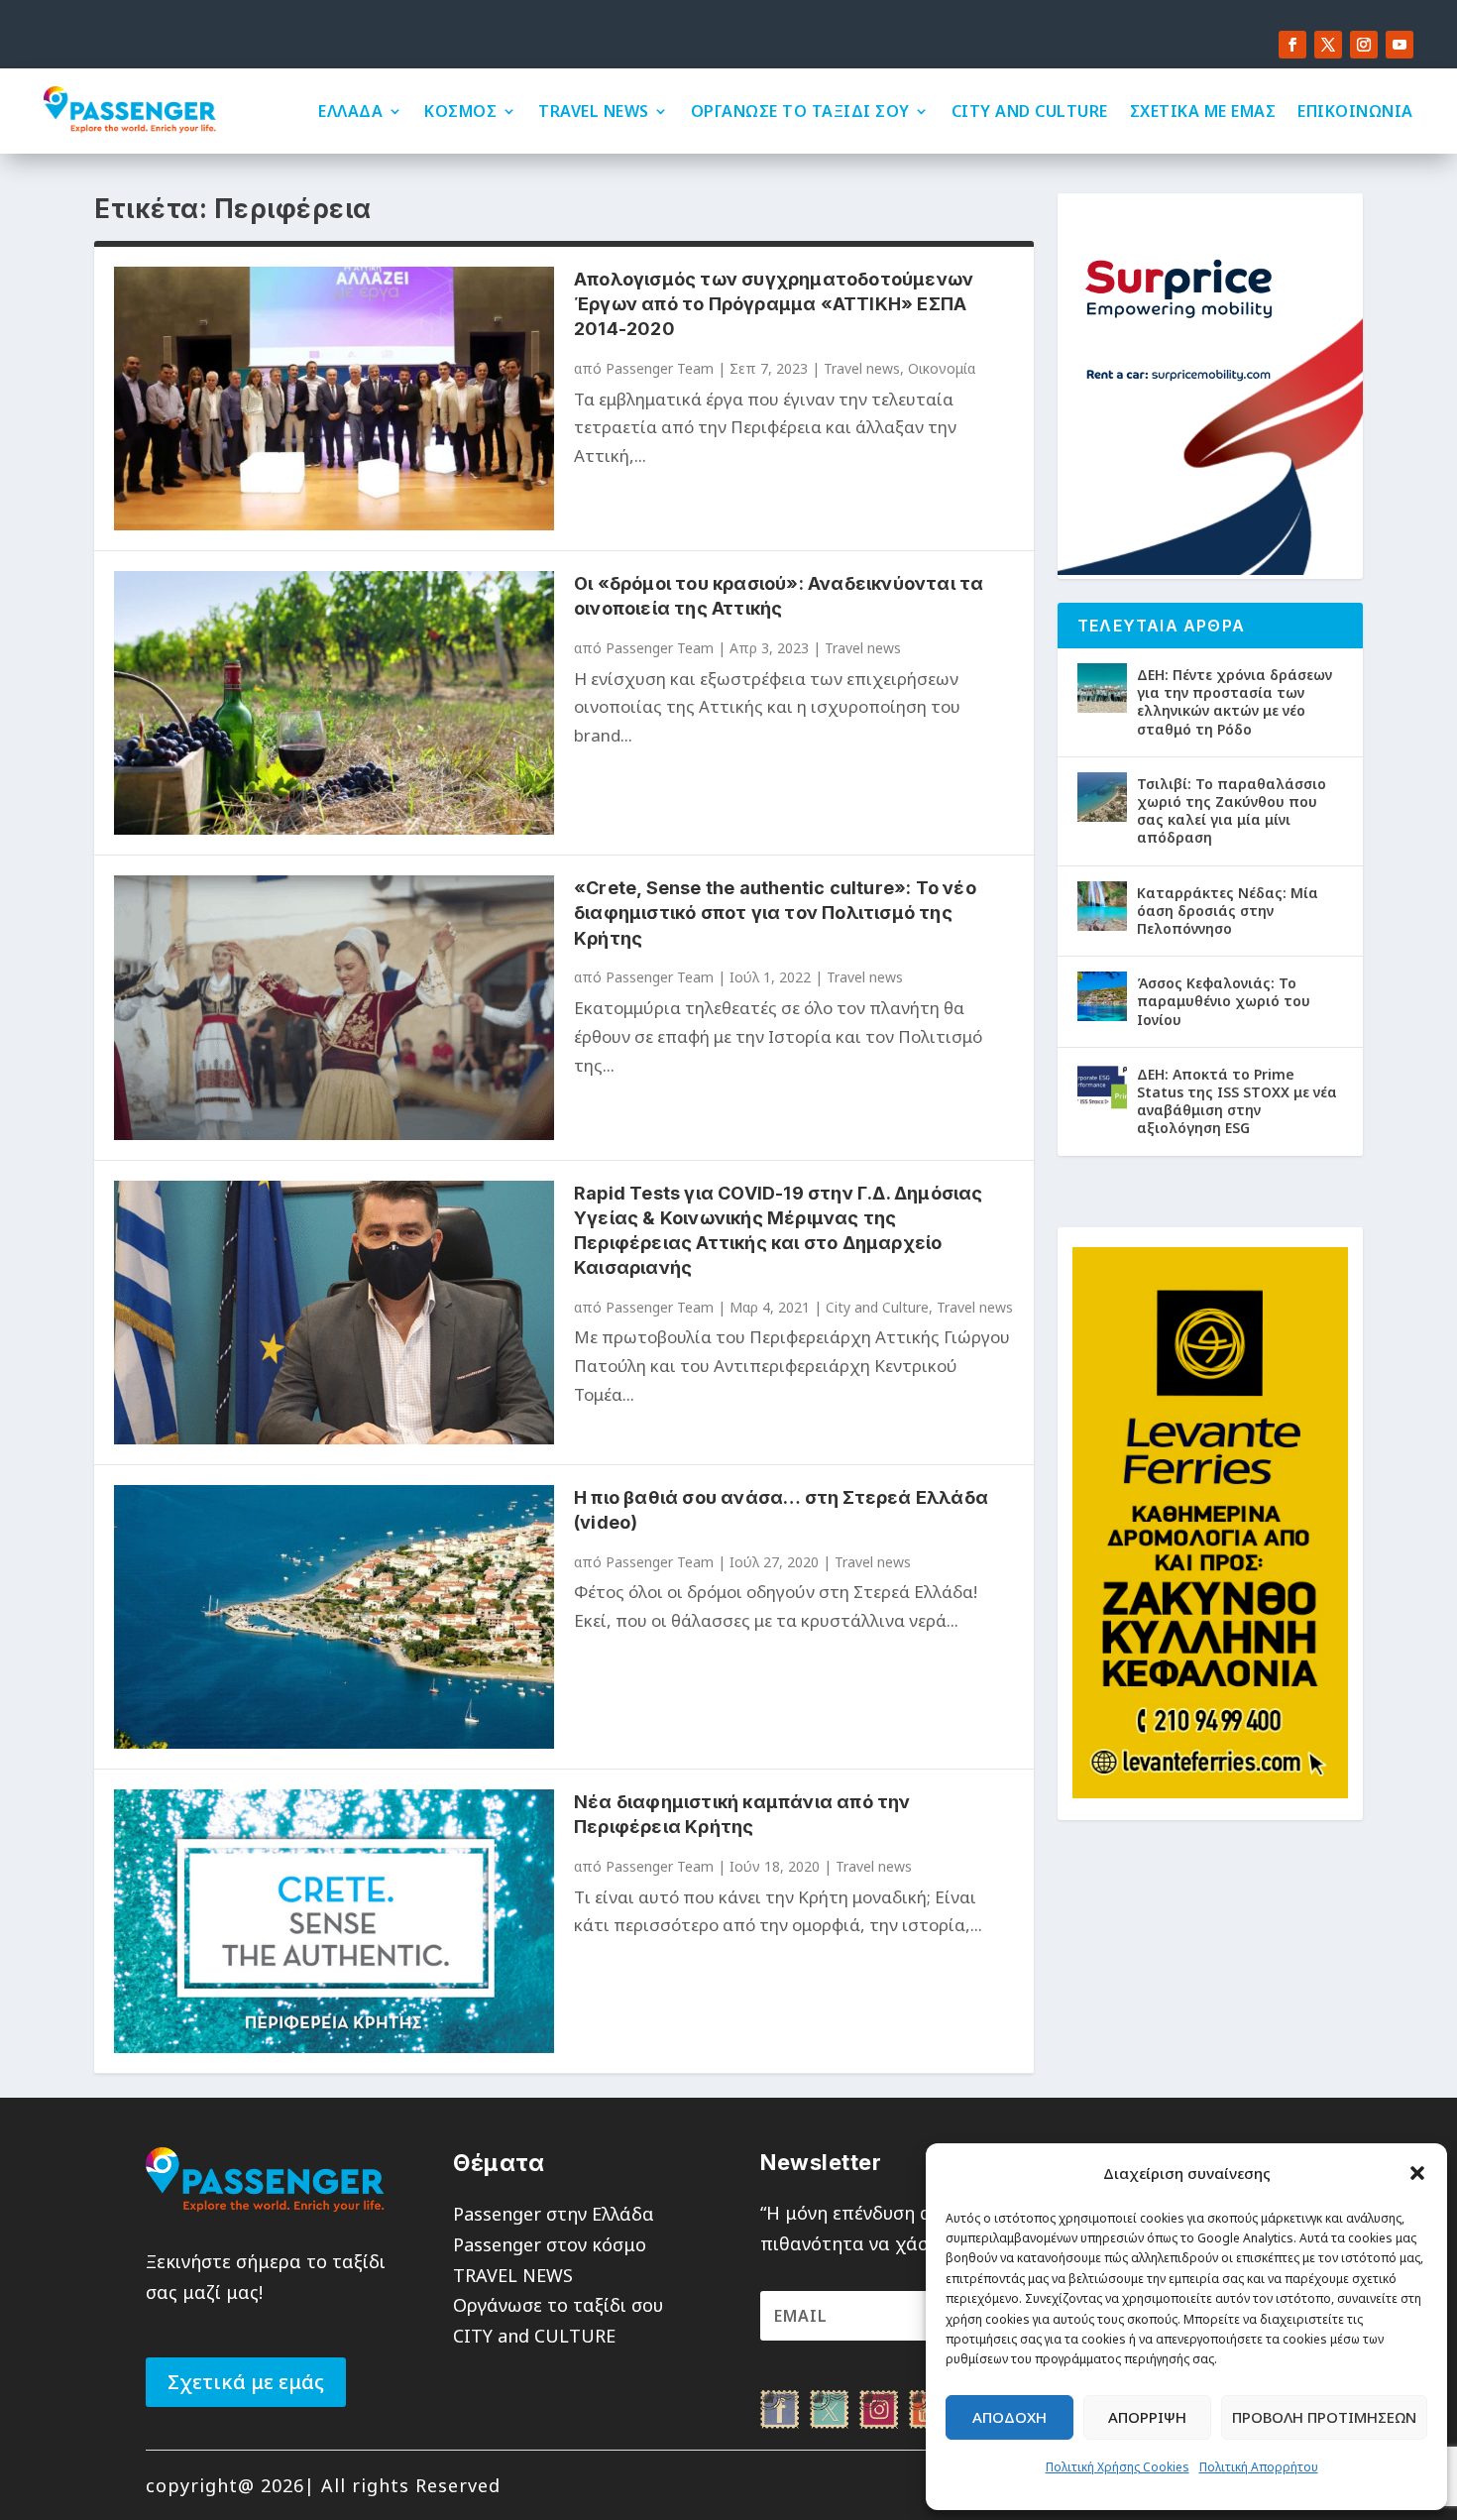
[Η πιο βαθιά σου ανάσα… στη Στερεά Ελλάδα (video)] (334, 1617)
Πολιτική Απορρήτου (1259, 2467)
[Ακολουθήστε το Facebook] (1292, 45)
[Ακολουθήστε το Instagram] (1364, 45)
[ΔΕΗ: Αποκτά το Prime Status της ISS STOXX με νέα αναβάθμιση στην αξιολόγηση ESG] (1102, 1088)
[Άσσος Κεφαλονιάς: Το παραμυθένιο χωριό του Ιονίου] (1102, 996)
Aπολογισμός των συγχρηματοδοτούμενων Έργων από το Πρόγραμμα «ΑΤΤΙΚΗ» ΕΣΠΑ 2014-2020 (774, 304)
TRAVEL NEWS (594, 111)
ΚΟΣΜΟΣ (460, 111)
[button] (1417, 2173)
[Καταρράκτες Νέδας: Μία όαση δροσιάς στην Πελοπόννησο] (1102, 906)
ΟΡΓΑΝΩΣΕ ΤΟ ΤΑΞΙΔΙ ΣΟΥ (800, 111)
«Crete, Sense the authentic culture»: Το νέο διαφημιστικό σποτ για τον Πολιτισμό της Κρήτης (775, 913)
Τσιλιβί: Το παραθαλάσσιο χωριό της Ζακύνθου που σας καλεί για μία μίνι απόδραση (1232, 811)
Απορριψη (1147, 2417)
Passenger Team (660, 368)
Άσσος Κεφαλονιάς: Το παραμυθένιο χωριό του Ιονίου (1224, 1001)
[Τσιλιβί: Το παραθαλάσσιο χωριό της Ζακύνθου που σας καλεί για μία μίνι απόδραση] (1102, 797)
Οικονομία (942, 368)
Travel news (862, 368)
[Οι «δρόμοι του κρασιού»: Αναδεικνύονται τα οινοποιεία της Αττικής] (334, 703)
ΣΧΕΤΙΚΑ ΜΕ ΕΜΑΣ (1203, 111)
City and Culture (877, 1307)
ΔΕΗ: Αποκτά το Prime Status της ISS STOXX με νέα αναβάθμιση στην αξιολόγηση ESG (1237, 1101)
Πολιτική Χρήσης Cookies (1118, 2467)
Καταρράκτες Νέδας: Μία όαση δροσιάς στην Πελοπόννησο (1228, 911)
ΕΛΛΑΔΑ (350, 111)
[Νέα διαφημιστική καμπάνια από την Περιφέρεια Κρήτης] (334, 1921)
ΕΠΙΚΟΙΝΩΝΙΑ (1355, 111)
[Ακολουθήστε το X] (1328, 45)
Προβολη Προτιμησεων (1324, 2417)
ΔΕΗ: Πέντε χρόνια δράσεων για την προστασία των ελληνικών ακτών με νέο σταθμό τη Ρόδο (1234, 702)
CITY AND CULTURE (1030, 111)
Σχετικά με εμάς (246, 2382)
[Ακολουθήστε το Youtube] (1400, 45)
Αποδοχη (1009, 2417)
